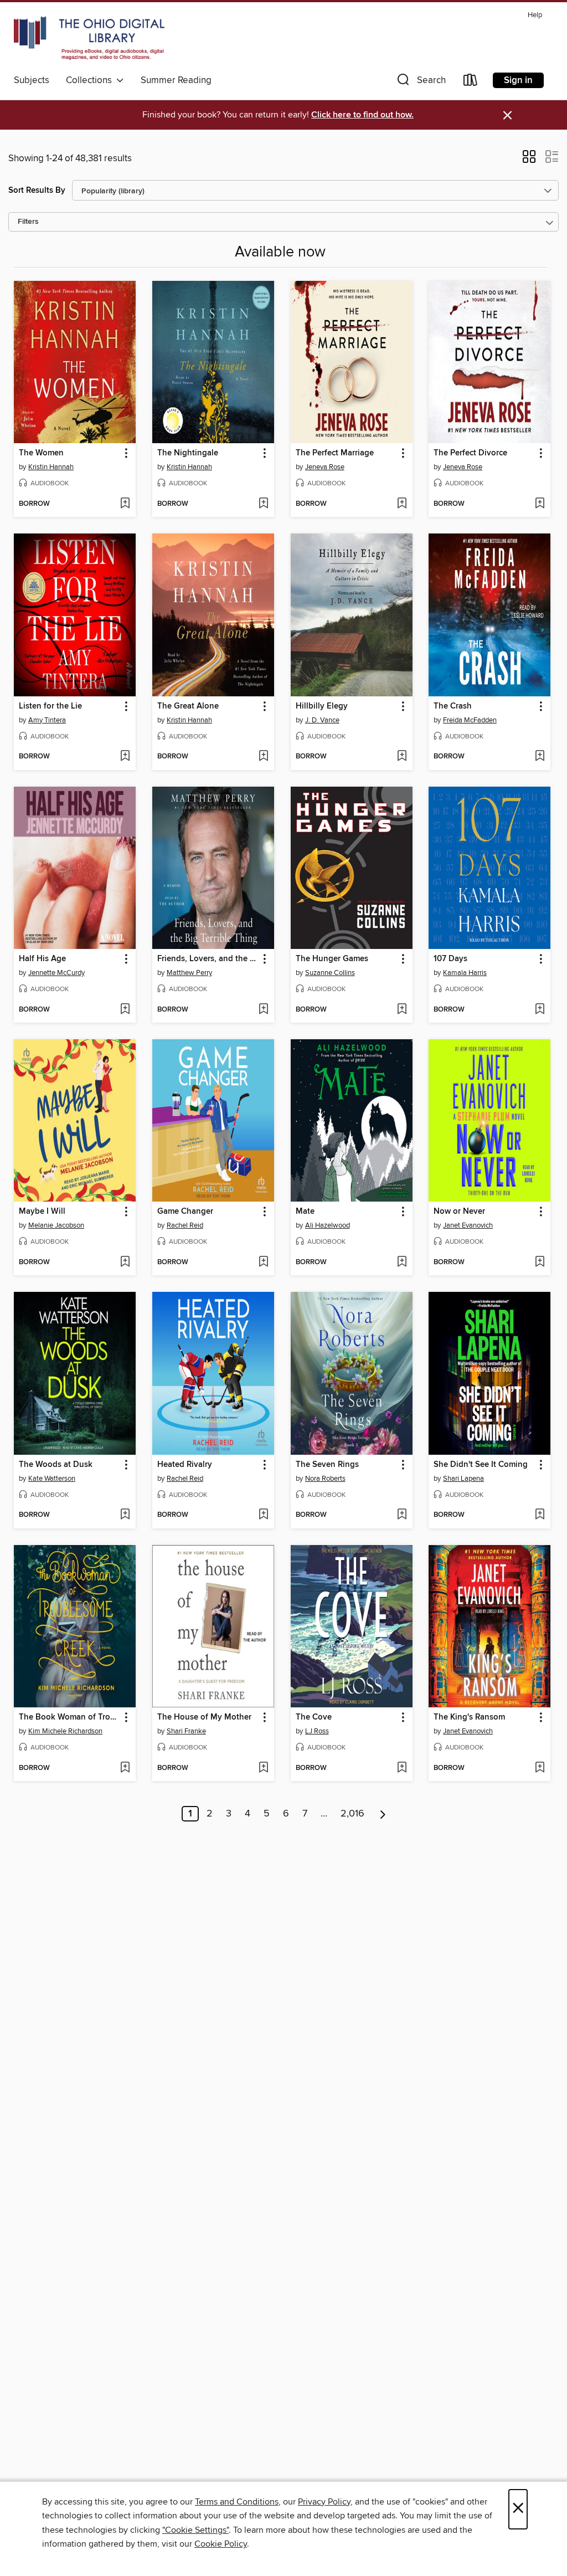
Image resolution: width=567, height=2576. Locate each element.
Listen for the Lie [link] (50, 706)
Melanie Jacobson (56, 1225)
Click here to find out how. (362, 115)
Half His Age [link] (42, 959)
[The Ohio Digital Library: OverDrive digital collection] (89, 38)
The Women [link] (41, 453)
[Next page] (383, 1814)
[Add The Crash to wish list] (540, 757)
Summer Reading (176, 80)
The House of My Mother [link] (204, 1717)
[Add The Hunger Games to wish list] (402, 1010)
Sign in (518, 80)
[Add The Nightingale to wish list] (263, 504)
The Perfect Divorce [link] (470, 453)
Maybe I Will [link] (42, 1212)
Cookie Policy (221, 2544)
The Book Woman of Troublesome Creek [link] (69, 1717)
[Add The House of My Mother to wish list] (263, 1768)
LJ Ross (317, 1731)
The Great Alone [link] (188, 706)
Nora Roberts (325, 1479)
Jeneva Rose (325, 467)
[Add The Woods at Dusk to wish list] (125, 1515)
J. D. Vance (322, 720)
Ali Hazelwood (328, 1225)
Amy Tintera (47, 720)
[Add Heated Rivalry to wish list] (263, 1515)
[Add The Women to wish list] (125, 504)
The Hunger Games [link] (332, 959)
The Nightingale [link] (188, 453)
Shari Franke (186, 1731)
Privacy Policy (324, 2502)
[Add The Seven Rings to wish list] (402, 1515)
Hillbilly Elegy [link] (322, 706)
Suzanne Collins (330, 973)
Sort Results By (37, 190)
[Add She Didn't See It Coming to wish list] (540, 1515)
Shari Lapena (463, 1479)
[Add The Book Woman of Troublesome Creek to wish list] (125, 1768)
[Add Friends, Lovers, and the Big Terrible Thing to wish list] (263, 1010)
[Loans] (471, 82)
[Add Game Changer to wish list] (263, 1263)
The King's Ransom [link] (469, 1717)
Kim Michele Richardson (65, 1731)
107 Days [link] (450, 959)
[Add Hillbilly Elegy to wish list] (402, 757)
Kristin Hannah (51, 467)
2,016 (352, 1814)
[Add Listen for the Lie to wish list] (125, 757)
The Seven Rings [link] (327, 1465)
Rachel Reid (185, 1225)
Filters (28, 222)
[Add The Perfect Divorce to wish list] (540, 504)
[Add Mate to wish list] (402, 1263)
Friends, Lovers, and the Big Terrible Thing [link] (208, 959)
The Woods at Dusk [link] (56, 1465)
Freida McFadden (470, 720)
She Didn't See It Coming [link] (481, 1465)
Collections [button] (91, 80)
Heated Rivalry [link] (185, 1465)
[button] (420, 82)
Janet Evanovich (468, 1225)
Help (535, 15)
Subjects (32, 80)
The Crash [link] (453, 706)
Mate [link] (305, 1212)
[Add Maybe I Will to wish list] (125, 1263)
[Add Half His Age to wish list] (125, 1010)
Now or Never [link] (459, 1212)
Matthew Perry (189, 973)
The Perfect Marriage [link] (335, 453)
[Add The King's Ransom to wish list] (540, 1768)
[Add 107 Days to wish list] (540, 1010)
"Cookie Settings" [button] (195, 2530)
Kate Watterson (52, 1479)
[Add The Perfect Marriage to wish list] (402, 504)
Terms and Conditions (237, 2502)
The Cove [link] (314, 1717)
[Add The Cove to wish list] (402, 1768)
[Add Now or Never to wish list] (540, 1263)
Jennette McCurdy (56, 973)
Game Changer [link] (185, 1212)
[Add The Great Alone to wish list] (263, 757)
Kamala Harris (465, 973)
